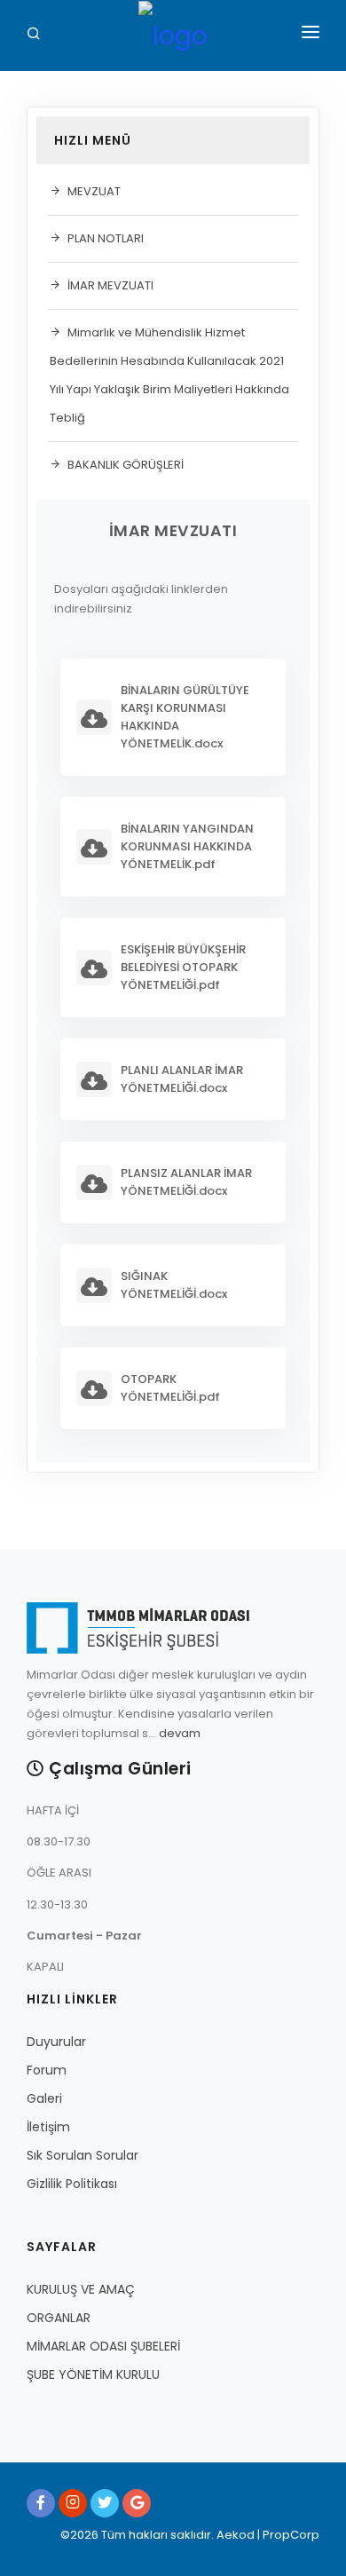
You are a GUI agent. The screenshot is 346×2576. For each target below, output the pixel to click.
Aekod (234, 2535)
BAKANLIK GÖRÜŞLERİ (126, 465)
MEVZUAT (94, 191)
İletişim (48, 2127)
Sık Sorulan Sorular (83, 2155)
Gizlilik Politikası (72, 2184)
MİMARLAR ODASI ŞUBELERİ (103, 2346)
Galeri (44, 2098)
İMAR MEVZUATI (110, 285)
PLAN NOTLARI (106, 238)
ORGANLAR (59, 2318)
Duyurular (56, 2042)
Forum (47, 2070)
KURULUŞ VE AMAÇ (81, 2289)
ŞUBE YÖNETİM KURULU (93, 2375)
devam (180, 1733)
